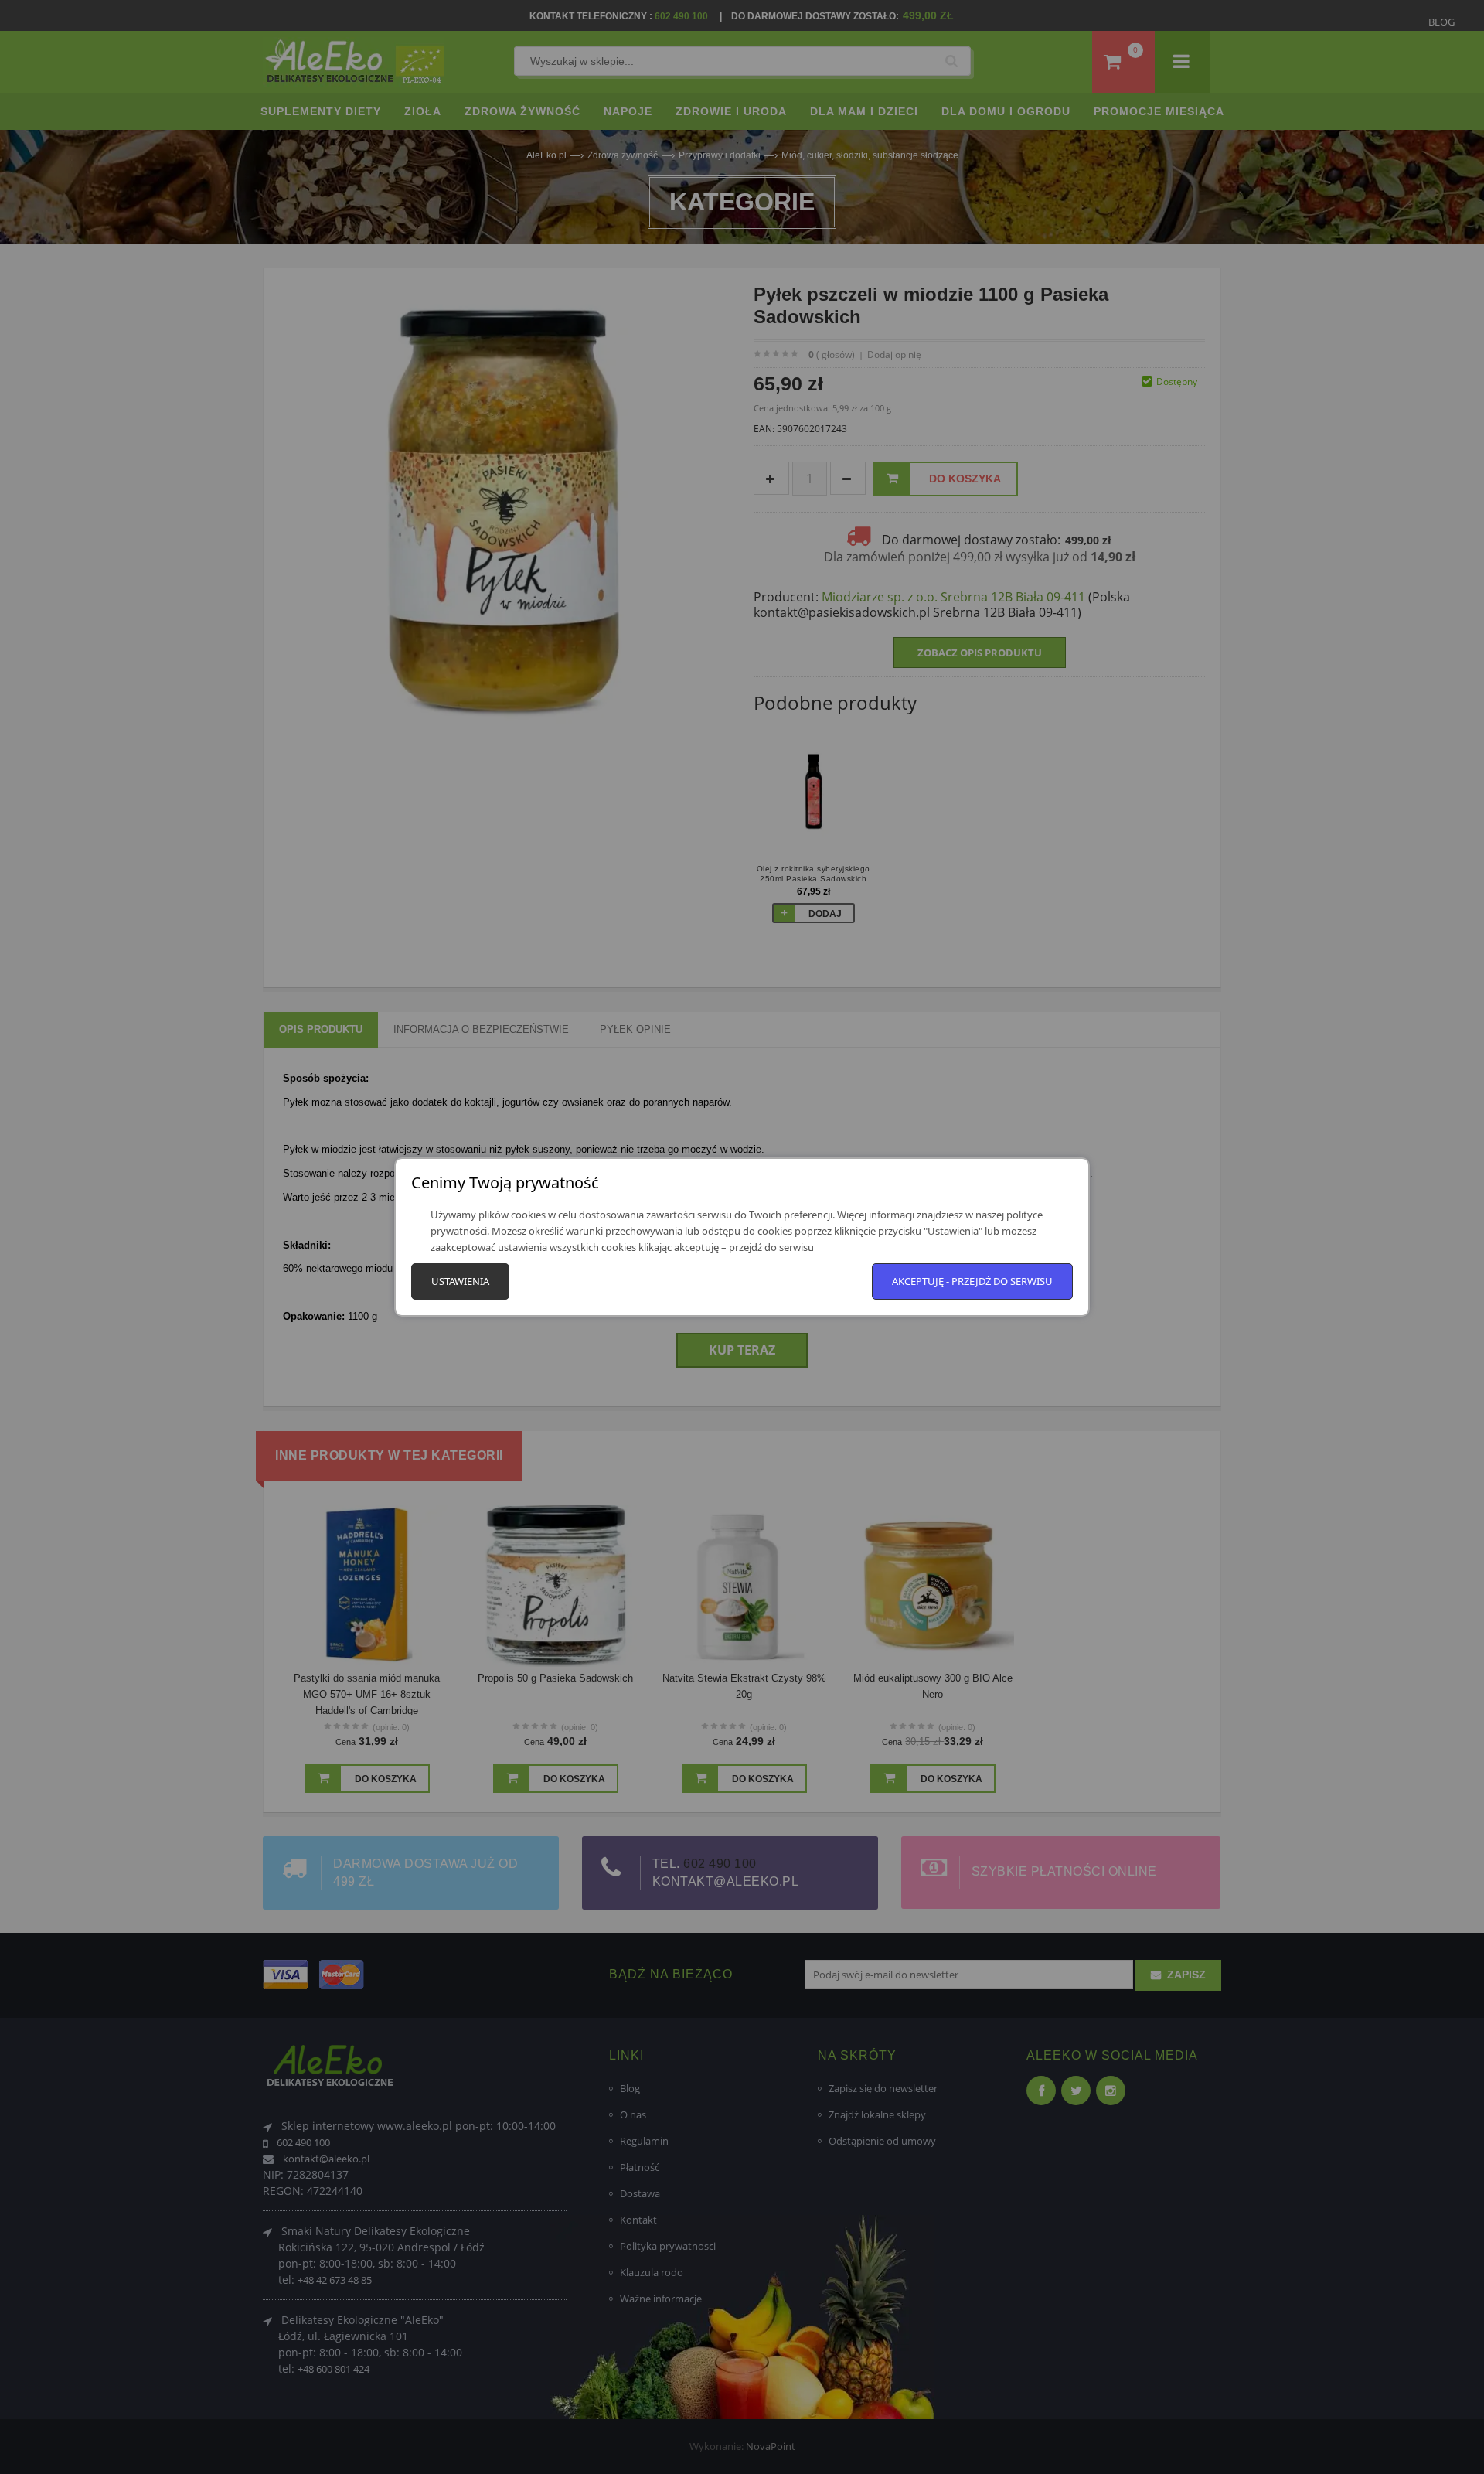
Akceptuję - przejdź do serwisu (972, 1281)
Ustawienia (460, 1281)
